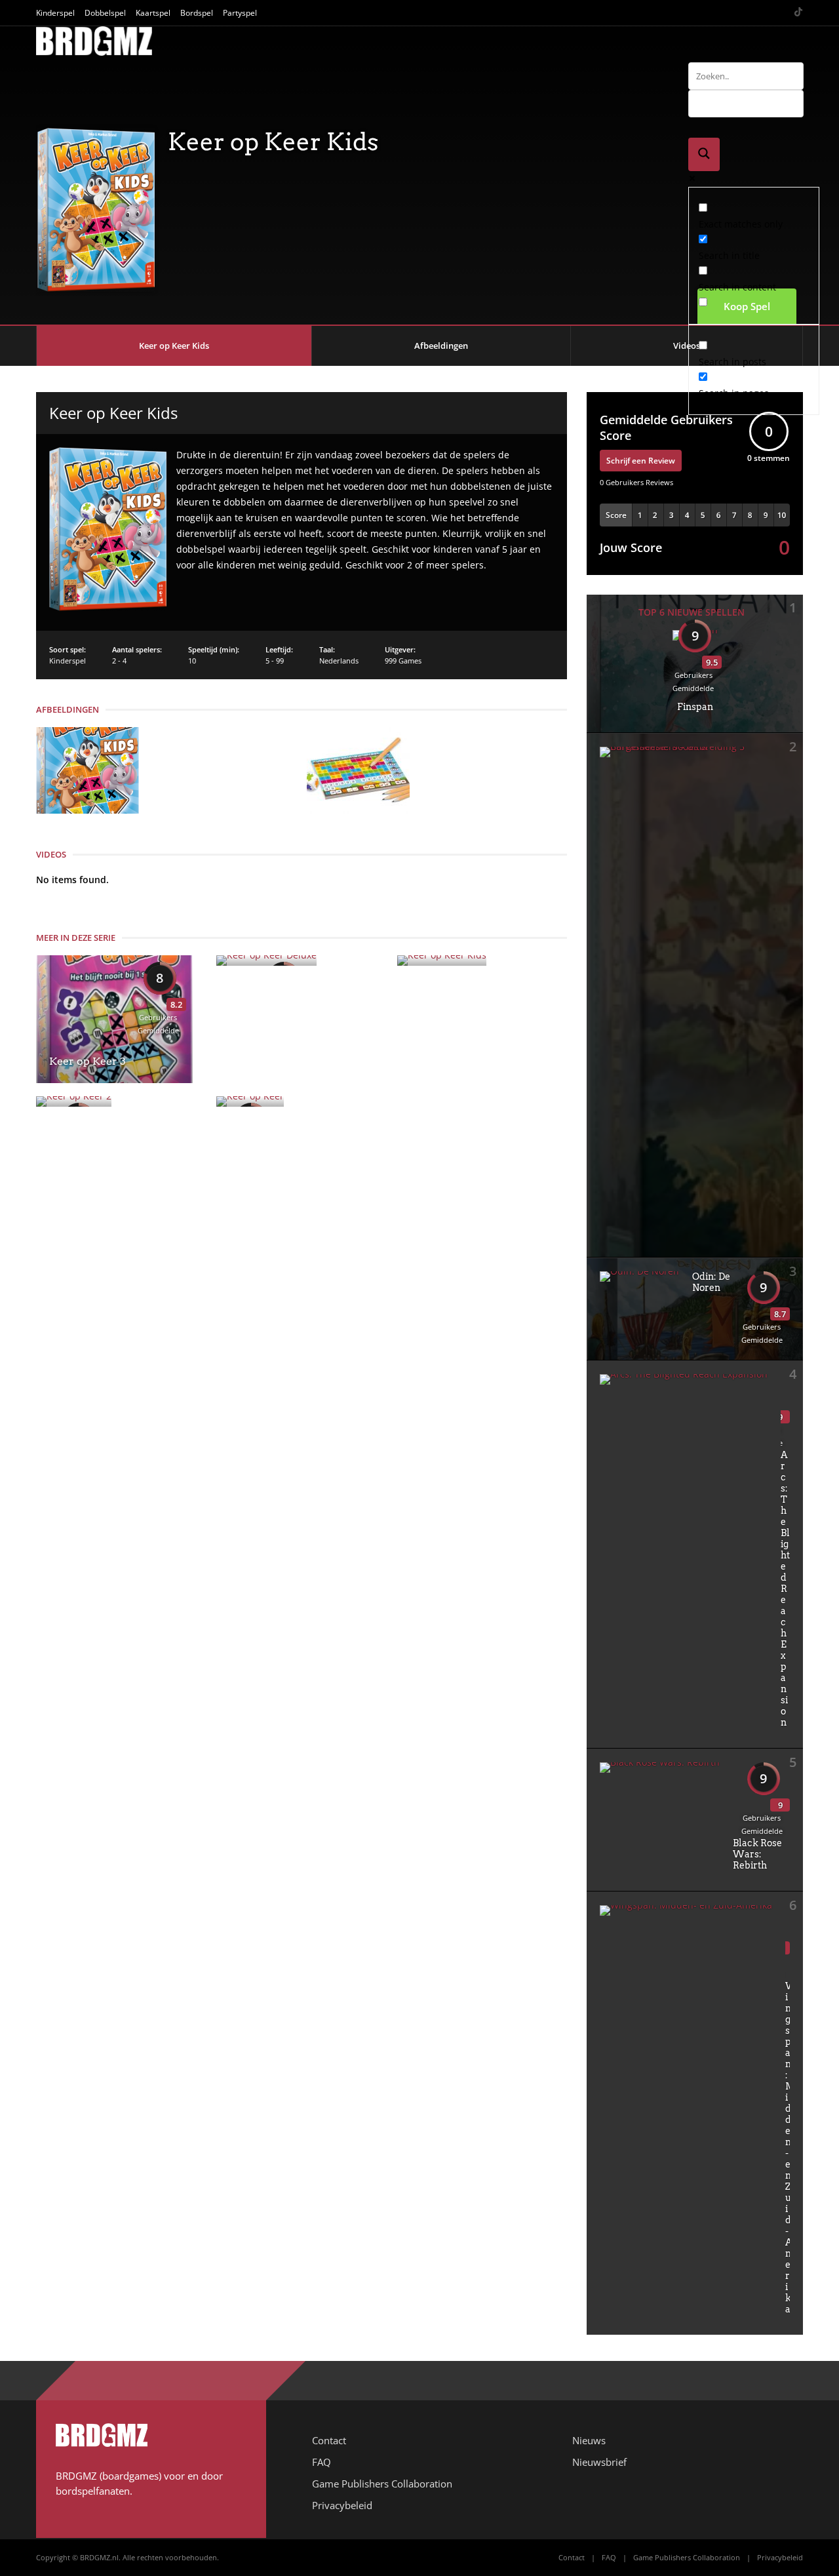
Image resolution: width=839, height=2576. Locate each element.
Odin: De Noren (711, 1282)
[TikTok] (798, 13)
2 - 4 (119, 661)
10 (192, 661)
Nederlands (339, 661)
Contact (329, 2440)
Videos (687, 346)
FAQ (322, 2462)
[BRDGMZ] (94, 53)
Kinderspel (55, 13)
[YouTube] (765, 13)
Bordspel (197, 13)
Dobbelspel (105, 13)
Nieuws (589, 2440)
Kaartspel (153, 13)
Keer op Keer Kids (174, 346)
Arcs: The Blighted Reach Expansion (785, 1589)
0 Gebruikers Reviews (636, 482)
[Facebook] (748, 13)
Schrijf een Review (641, 461)
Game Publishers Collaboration (382, 2484)
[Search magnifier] (704, 154)
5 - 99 (275, 661)
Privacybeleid (342, 2505)
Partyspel (240, 13)
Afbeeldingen (441, 346)
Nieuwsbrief (599, 2462)
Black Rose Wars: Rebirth (757, 1854)
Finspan (695, 707)
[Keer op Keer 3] (114, 1080)
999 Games (403, 661)
